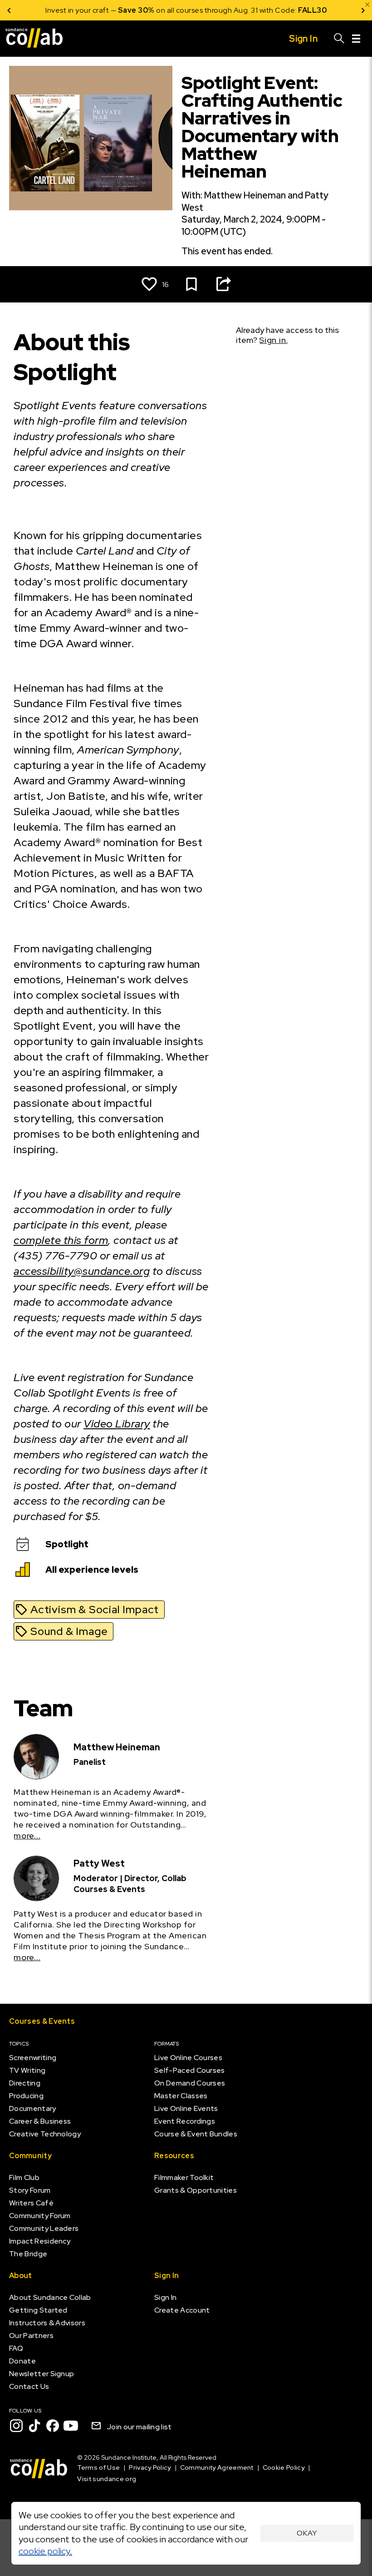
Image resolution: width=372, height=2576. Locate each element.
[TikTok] (34, 2426)
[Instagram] (16, 2426)
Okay (307, 2533)
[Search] (339, 39)
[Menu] (356, 39)
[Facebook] (53, 2426)
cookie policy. (45, 2551)
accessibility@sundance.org (82, 1271)
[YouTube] (71, 2426)
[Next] (363, 10)
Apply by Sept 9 (295, 10)
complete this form (61, 1240)
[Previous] (9, 10)
